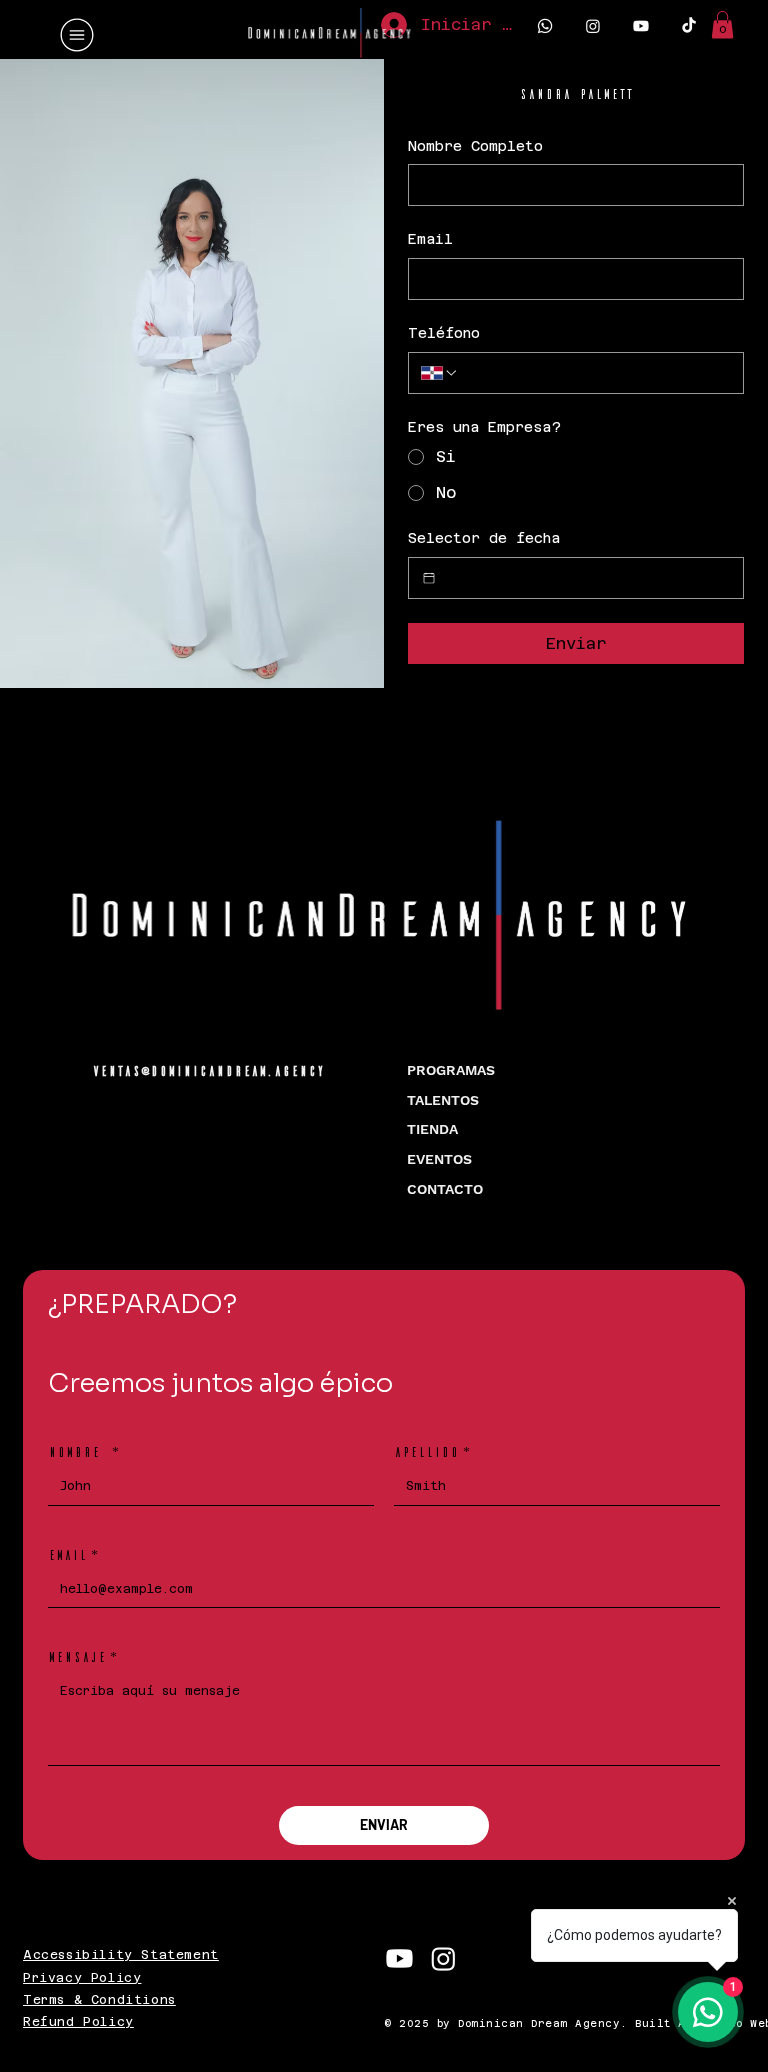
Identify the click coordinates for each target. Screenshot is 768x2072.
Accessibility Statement (121, 1955)
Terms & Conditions (99, 2000)
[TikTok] (689, 26)
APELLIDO (432, 1451)
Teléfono (444, 333)
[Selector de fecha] (429, 578)
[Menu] (78, 35)
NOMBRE (83, 1451)
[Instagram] (593, 26)
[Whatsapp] (545, 26)
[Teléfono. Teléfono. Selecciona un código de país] (440, 373)
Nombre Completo (475, 146)
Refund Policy (78, 2022)
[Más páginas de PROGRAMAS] (506, 1071)
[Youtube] (641, 26)
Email (430, 239)
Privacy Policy (82, 1978)
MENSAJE (82, 1656)
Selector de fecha (484, 538)
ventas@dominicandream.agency (208, 1070)
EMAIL (73, 1554)
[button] (722, 24)
